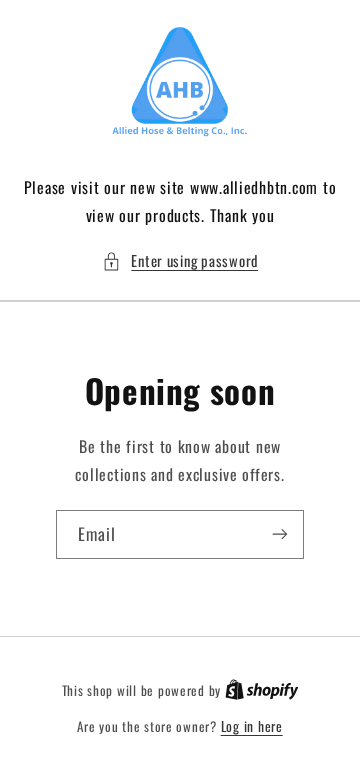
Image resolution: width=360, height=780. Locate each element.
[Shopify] (262, 690)
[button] (180, 261)
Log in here (252, 726)
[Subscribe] (280, 534)
